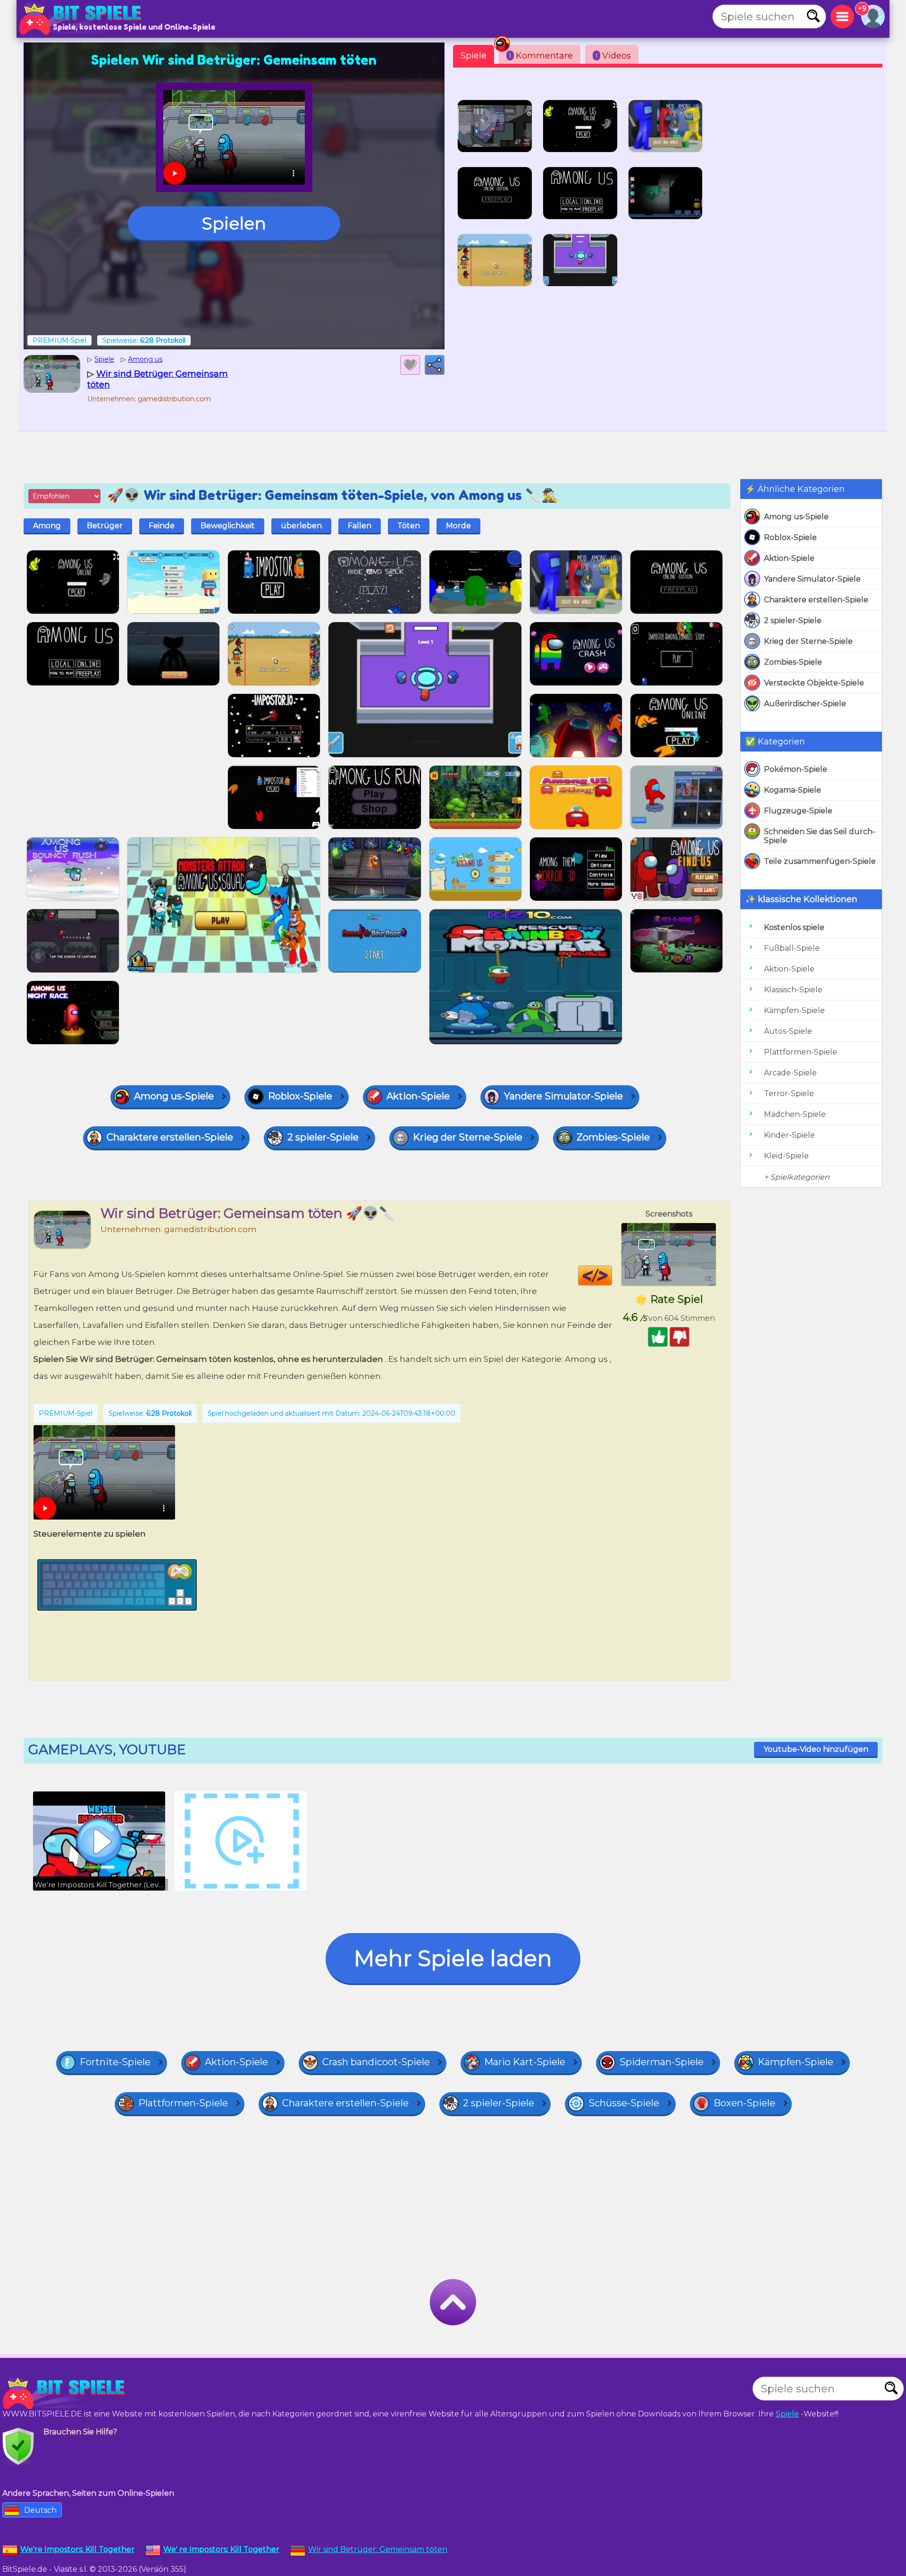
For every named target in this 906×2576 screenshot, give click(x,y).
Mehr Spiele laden (453, 1958)
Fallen (360, 526)
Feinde (162, 526)
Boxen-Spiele (744, 2103)
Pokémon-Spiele (796, 769)
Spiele (474, 56)
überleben (301, 526)
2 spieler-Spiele (793, 621)
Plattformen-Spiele (801, 1052)
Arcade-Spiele (790, 1073)
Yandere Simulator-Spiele (812, 579)
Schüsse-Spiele (624, 2103)
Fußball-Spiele (792, 948)
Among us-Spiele (796, 517)
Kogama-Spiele (793, 790)
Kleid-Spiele (786, 1156)
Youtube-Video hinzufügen (816, 1749)
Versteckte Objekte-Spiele (814, 683)
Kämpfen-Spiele (794, 1010)
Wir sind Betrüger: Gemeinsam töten (378, 2549)
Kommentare (541, 56)
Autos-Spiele (788, 1031)
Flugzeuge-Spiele (798, 811)
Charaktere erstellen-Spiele (816, 600)
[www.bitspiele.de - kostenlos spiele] (66, 2393)
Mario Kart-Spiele (525, 2062)
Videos (613, 56)
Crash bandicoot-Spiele (376, 2062)
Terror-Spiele (789, 1094)
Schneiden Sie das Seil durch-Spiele (820, 836)
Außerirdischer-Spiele (805, 704)
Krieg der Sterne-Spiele (808, 641)
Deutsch (40, 2510)
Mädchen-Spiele (795, 1114)
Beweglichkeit (228, 526)
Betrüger (105, 526)
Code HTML (612, 1275)
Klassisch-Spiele (793, 990)
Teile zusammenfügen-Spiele (820, 861)
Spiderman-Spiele (662, 2062)
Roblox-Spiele (790, 537)
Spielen (234, 223)
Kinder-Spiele (789, 1135)
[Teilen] (435, 365)
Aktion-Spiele (789, 558)
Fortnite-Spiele (115, 2062)
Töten (409, 526)
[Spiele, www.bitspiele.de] (83, 19)
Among (47, 526)
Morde (458, 526)
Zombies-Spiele (793, 662)
